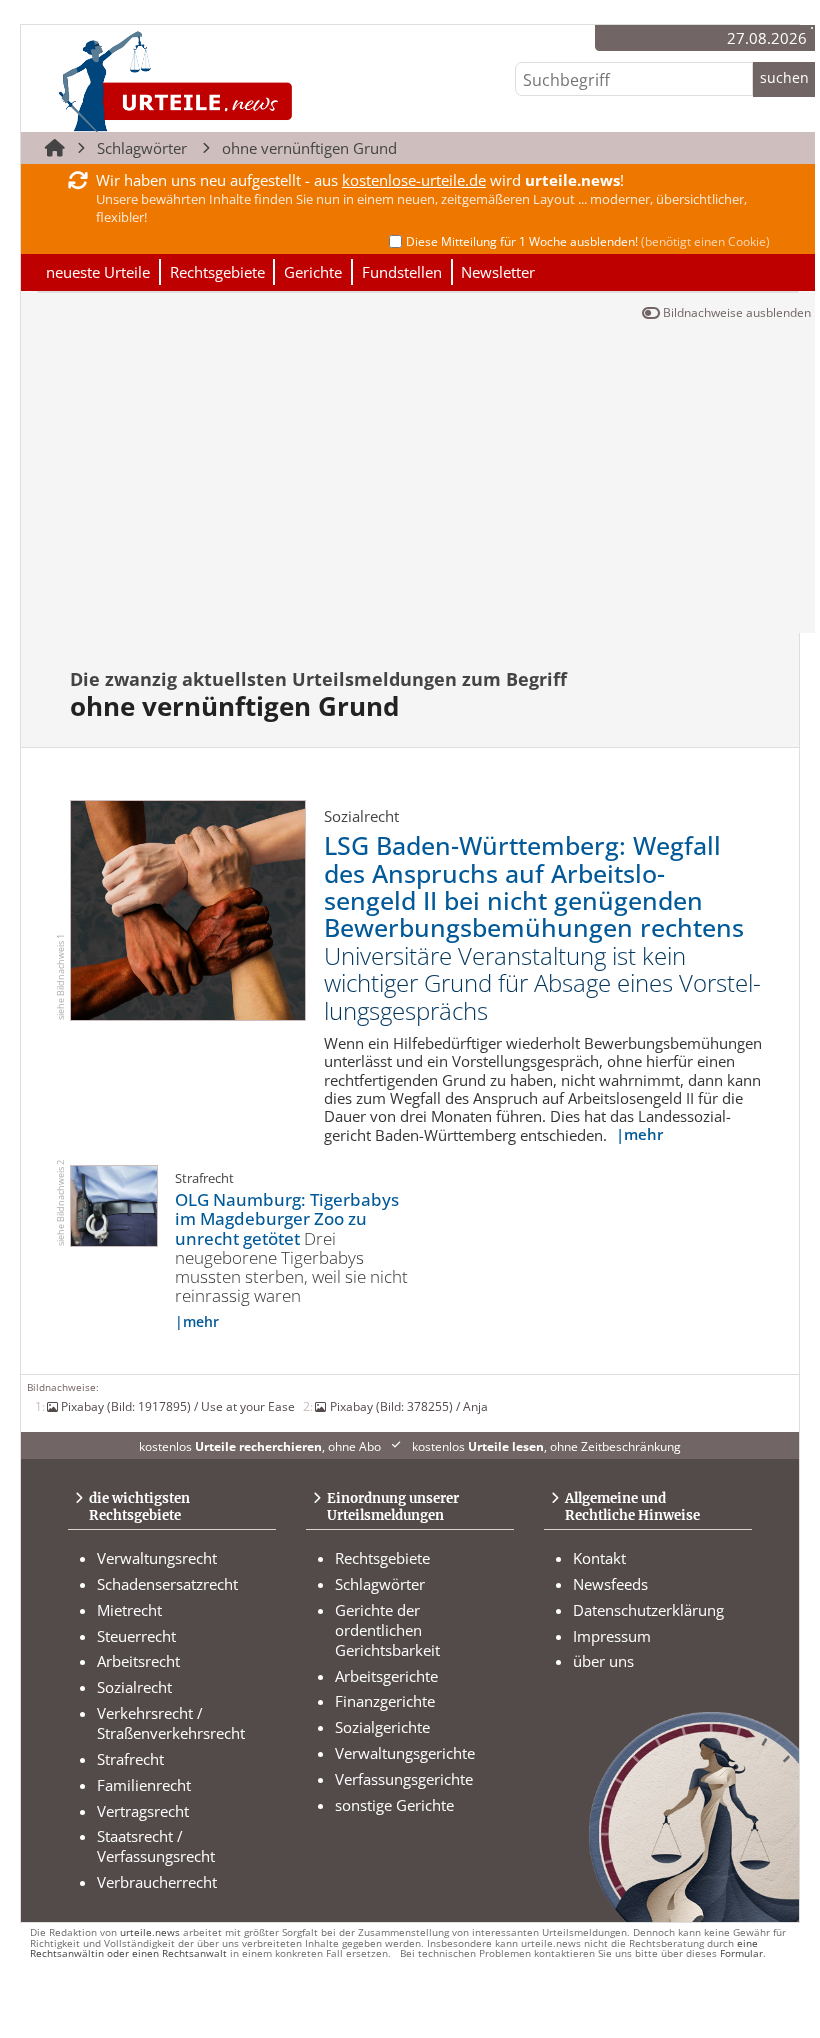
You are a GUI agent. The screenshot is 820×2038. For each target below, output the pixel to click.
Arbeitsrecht (138, 1661)
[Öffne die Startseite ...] (242, 80)
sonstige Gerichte (394, 1805)
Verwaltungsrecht (157, 1558)
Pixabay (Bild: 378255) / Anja (408, 1406)
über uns (603, 1661)
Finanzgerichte (385, 1701)
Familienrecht (144, 1785)
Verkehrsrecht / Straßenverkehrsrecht (171, 1723)
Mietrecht (129, 1610)
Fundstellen (402, 272)
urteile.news (150, 1932)
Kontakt (599, 1558)
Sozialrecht (134, 1687)
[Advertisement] (418, 483)
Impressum (612, 1636)
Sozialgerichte (382, 1727)
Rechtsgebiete (217, 272)
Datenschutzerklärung (648, 1610)
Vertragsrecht (143, 1811)
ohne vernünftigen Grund (309, 148)
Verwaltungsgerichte (405, 1753)
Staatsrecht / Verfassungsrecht (156, 1846)
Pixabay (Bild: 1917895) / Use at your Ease (178, 1406)
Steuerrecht (136, 1636)
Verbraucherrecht (157, 1882)
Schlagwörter (142, 148)
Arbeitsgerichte (386, 1676)
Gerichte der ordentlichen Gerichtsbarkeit (387, 1630)
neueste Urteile (98, 272)
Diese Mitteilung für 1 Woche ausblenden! (588, 241)
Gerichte (313, 272)
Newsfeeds (610, 1584)
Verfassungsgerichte (404, 1779)
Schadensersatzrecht (167, 1584)
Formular (741, 1953)
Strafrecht (130, 1759)
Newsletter (498, 272)
